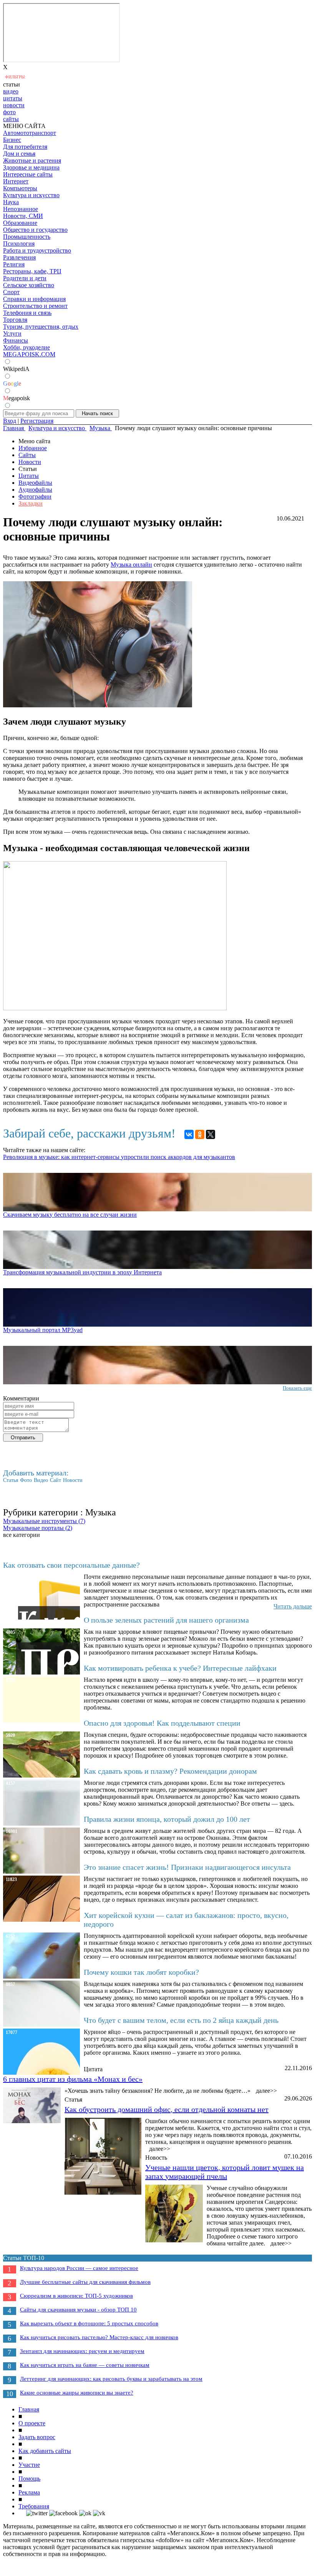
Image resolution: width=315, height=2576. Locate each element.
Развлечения (19, 257)
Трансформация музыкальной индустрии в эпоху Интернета (82, 1272)
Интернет (16, 181)
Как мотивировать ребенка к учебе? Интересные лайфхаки (180, 1668)
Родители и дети (25, 278)
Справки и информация (34, 299)
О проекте (32, 2423)
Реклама (29, 2492)
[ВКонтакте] (189, 1134)
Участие (29, 2465)
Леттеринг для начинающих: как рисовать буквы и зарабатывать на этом (111, 2379)
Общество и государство (35, 230)
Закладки (31, 503)
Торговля (15, 320)
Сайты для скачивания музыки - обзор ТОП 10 (78, 2310)
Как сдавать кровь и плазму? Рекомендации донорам (170, 1771)
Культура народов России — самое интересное (79, 2268)
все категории (22, 1535)
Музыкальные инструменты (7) (44, 1521)
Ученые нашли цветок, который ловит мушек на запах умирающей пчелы (225, 2172)
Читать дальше (293, 1606)
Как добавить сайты (45, 2451)
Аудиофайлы (35, 490)
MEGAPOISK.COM (29, 354)
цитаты (13, 98)
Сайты (27, 455)
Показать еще (297, 1388)
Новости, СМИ (23, 216)
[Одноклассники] (200, 1134)
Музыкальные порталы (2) (38, 1528)
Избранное (33, 448)
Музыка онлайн (131, 565)
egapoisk (17, 398)
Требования (34, 2506)
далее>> (266, 2091)
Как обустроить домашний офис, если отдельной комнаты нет (167, 2109)
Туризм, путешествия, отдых (41, 327)
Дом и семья (19, 154)
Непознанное (21, 209)
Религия (14, 264)
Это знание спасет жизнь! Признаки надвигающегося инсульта (187, 1867)
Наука (11, 202)
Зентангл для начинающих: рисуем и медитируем (82, 2351)
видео (11, 91)
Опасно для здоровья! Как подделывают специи (162, 1723)
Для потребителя (25, 147)
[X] (211, 1134)
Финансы (16, 340)
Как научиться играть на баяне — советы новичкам (85, 2365)
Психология (19, 244)
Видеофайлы (35, 483)
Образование (20, 223)
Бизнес (12, 140)
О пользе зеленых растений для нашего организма (166, 1620)
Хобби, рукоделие (27, 347)
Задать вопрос (37, 2437)
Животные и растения (32, 160)
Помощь (29, 2479)
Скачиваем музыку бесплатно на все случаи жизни (70, 1215)
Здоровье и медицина (31, 167)
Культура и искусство (31, 195)
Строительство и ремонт (35, 306)
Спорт (11, 292)
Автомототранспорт (30, 133)
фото (9, 112)
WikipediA (16, 369)
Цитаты (29, 476)
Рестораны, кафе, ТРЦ (32, 271)
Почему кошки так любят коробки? (141, 1972)
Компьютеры (20, 188)
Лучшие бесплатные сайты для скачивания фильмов (85, 2282)
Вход (10, 421)
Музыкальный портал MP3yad (43, 1330)
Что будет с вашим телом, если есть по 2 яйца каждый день (181, 2020)
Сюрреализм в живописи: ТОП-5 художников (76, 2296)
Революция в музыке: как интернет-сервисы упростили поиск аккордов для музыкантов (119, 1157)
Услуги (12, 333)
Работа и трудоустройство (37, 250)
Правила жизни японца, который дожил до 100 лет (167, 1819)
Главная (29, 2409)
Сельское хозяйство (29, 285)
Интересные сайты (28, 174)
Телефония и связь (27, 313)
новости (14, 105)
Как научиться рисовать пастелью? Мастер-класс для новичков (99, 2337)
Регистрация (37, 421)
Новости (30, 462)
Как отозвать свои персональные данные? (71, 1565)
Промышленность (27, 237)
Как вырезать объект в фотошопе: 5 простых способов (89, 2323)
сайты (11, 119)
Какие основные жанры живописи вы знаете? (77, 2393)
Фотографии (35, 496)
